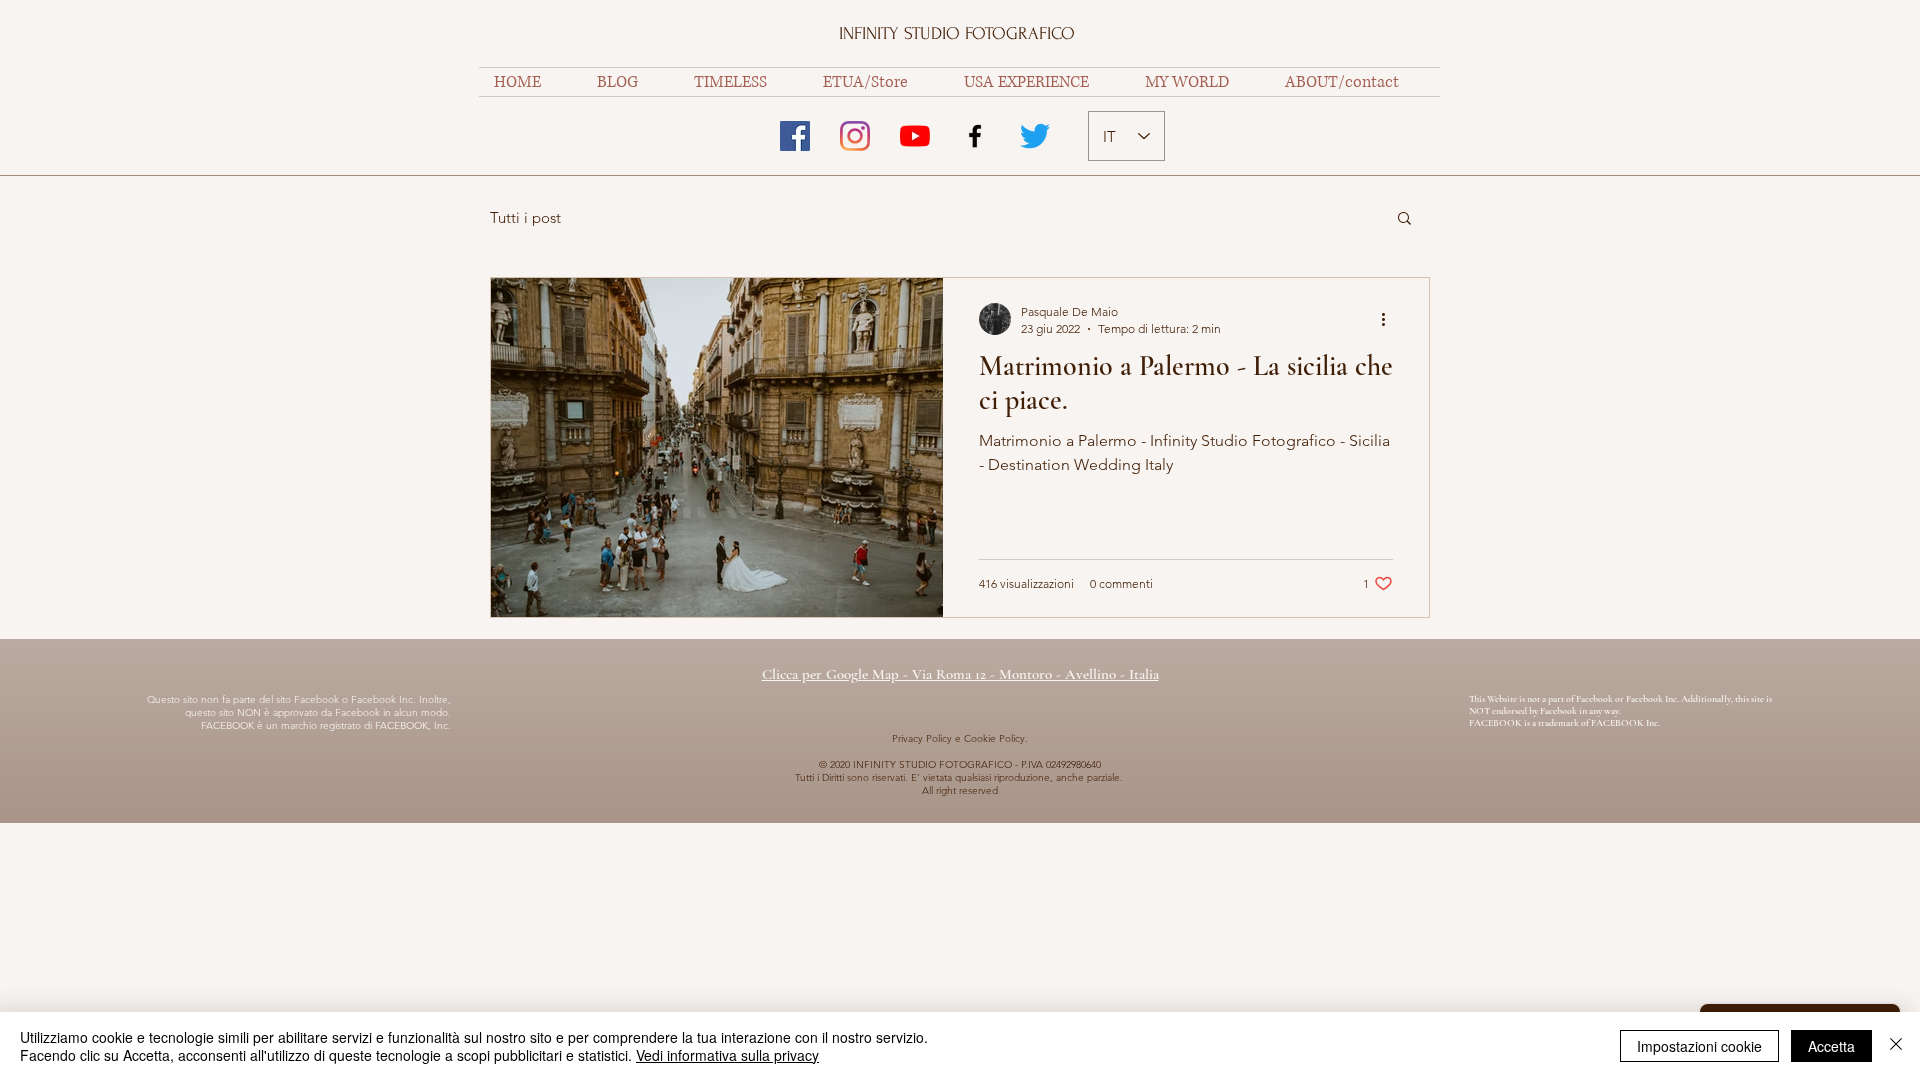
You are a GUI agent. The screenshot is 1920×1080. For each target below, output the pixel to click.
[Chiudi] (1896, 1046)
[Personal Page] (795, 136)
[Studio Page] (975, 136)
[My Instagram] (855, 136)
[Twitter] (1035, 136)
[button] (1404, 219)
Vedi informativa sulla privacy (727, 1055)
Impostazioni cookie (1699, 1046)
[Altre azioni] (1390, 319)
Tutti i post (525, 217)
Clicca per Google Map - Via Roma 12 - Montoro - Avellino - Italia (960, 674)
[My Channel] (915, 136)
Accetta (1831, 1046)
